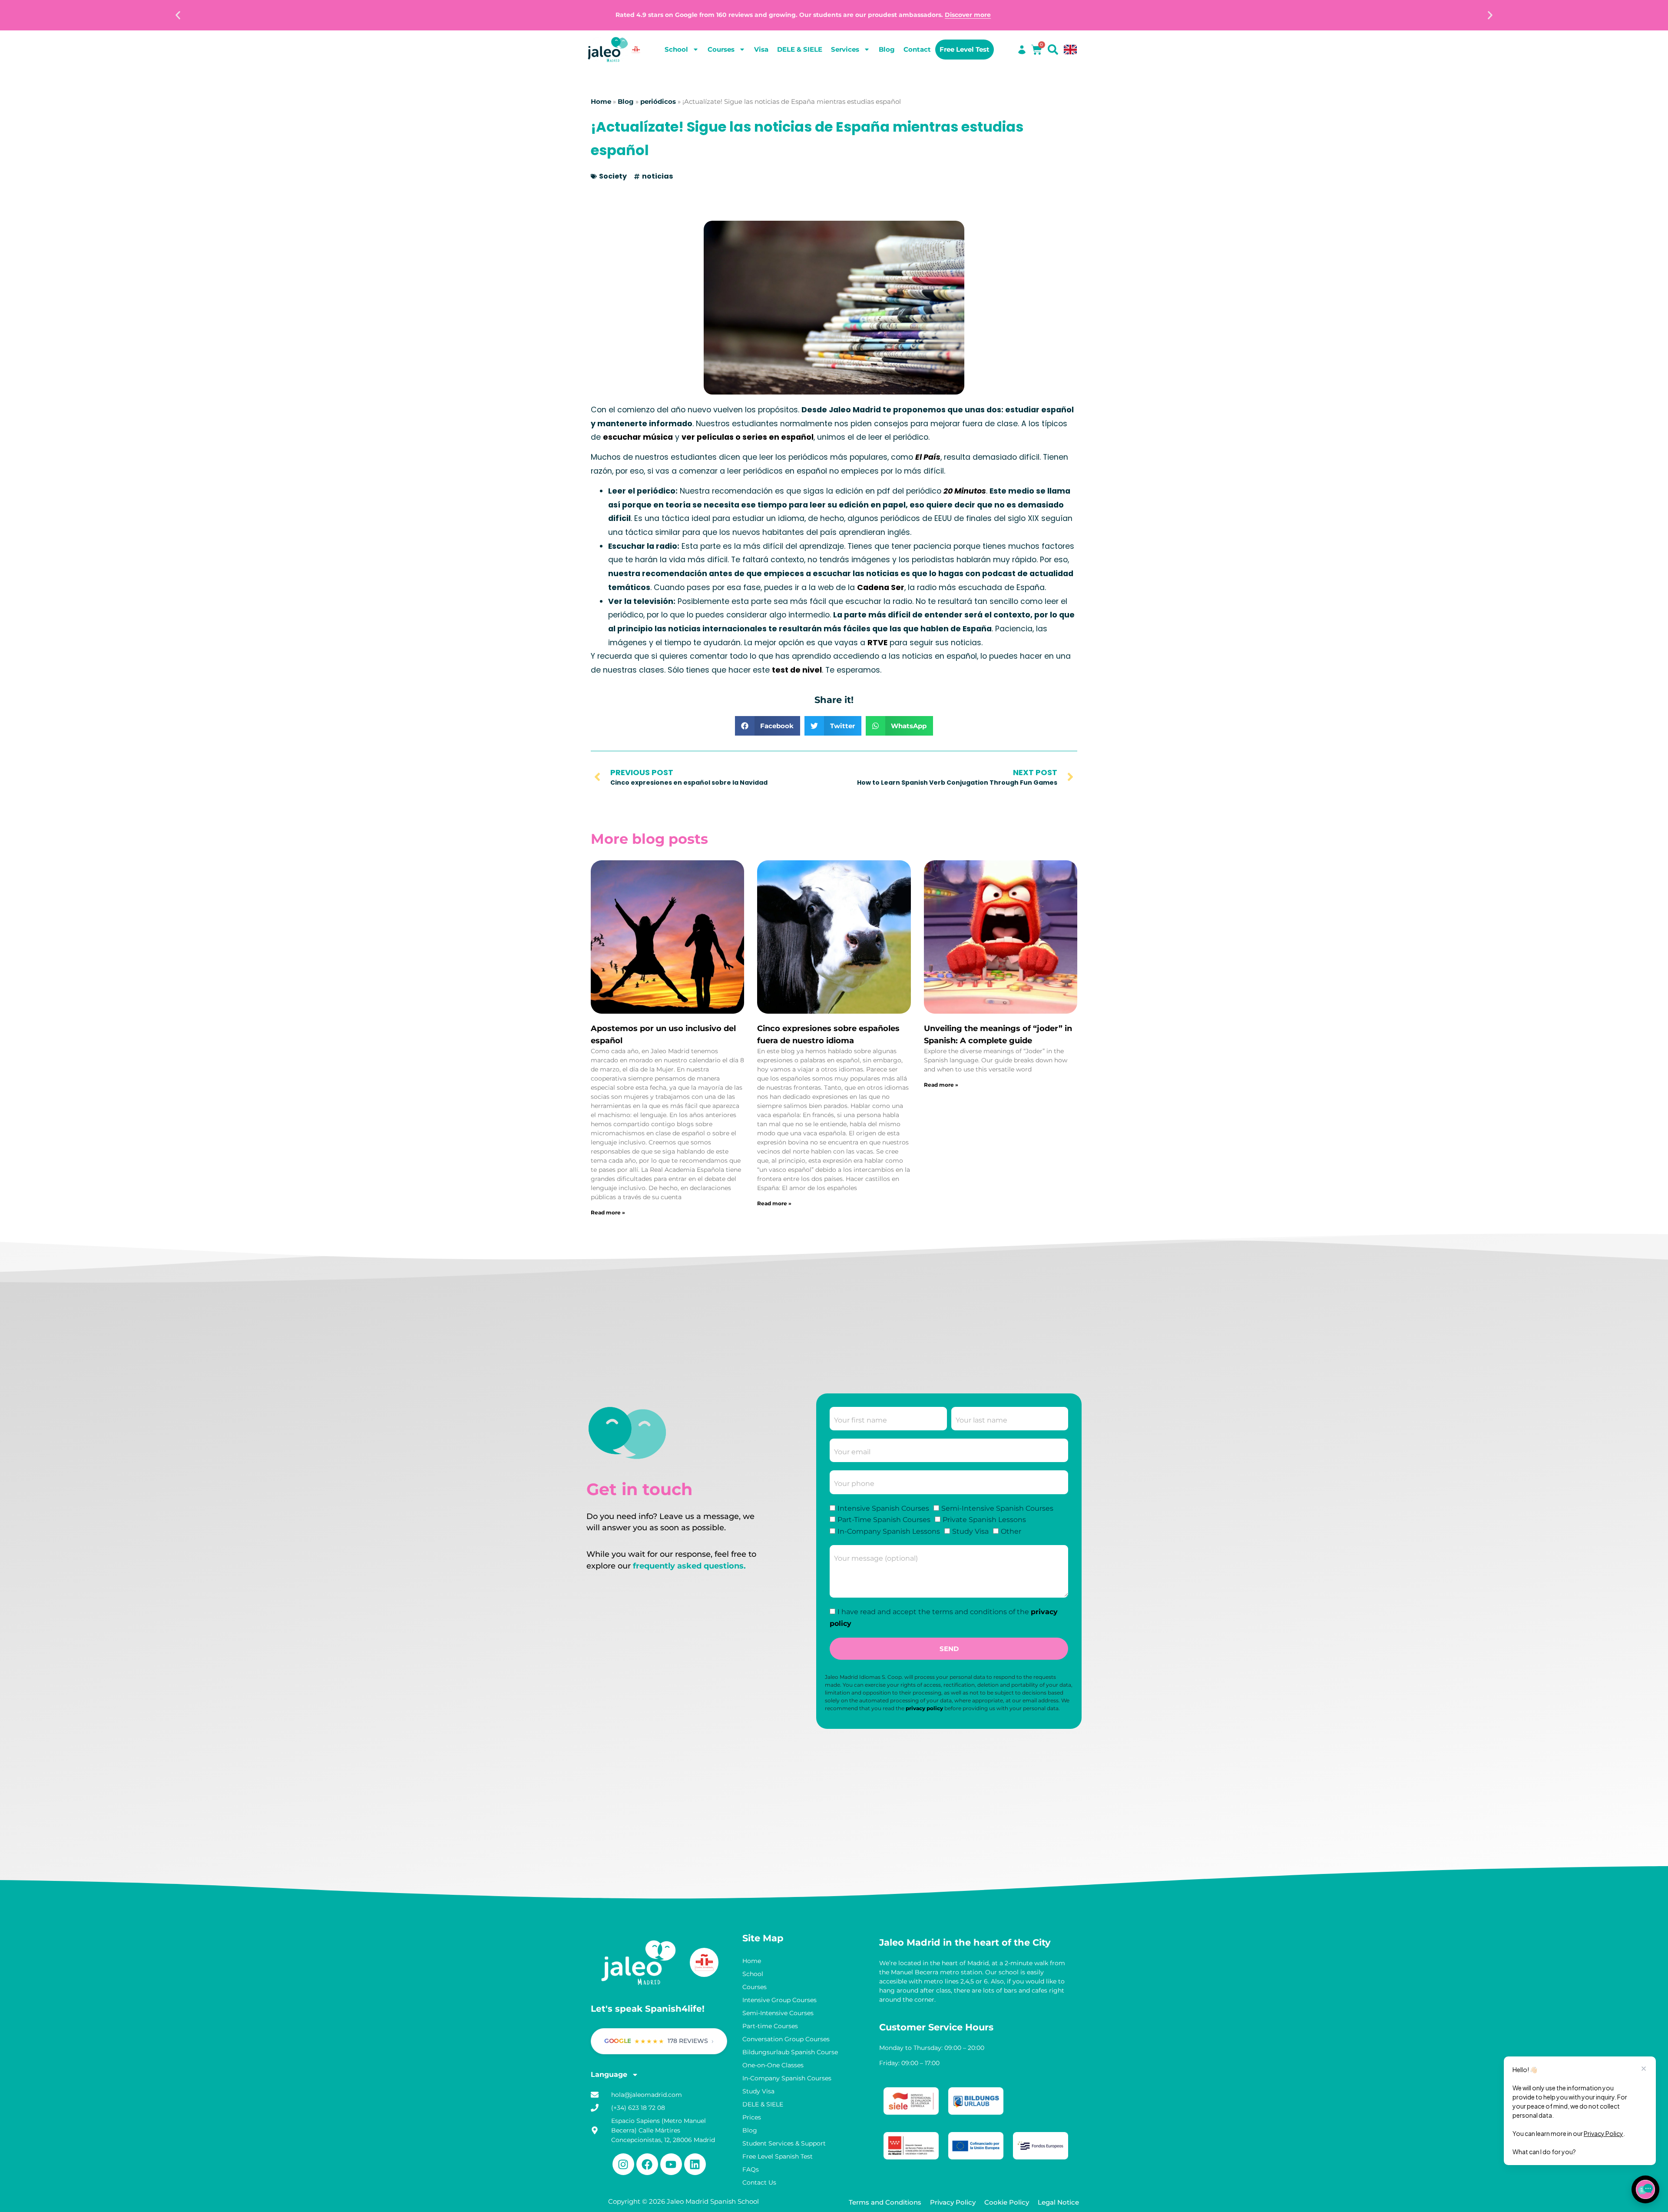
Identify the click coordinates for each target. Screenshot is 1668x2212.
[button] (178, 15)
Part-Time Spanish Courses (884, 1520)
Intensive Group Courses (779, 2000)
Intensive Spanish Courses (883, 1508)
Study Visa (970, 1531)
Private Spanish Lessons (984, 1520)
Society (613, 176)
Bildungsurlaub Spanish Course (790, 2052)
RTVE (877, 643)
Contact (917, 49)
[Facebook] (647, 2164)
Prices (752, 2117)
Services (845, 49)
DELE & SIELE (800, 49)
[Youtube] (671, 2164)
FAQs (751, 2169)
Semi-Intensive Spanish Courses (997, 1508)
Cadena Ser (881, 587)
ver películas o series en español (748, 437)
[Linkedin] (695, 2164)
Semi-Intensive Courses (778, 2013)
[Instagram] (623, 2164)
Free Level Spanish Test (778, 2156)
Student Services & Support (784, 2143)
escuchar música (638, 437)
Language (609, 2074)
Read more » (608, 1212)
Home (601, 102)
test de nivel (797, 670)
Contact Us (759, 2182)
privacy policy (924, 1708)
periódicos (658, 102)
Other (1011, 1531)
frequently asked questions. (689, 1566)
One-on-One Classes (773, 2065)
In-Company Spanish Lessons (889, 1531)
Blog (887, 49)
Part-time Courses (770, 2026)
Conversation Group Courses (786, 2039)
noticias (657, 176)
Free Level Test (965, 49)
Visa (761, 49)
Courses (721, 49)
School (676, 49)
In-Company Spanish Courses (787, 2078)
